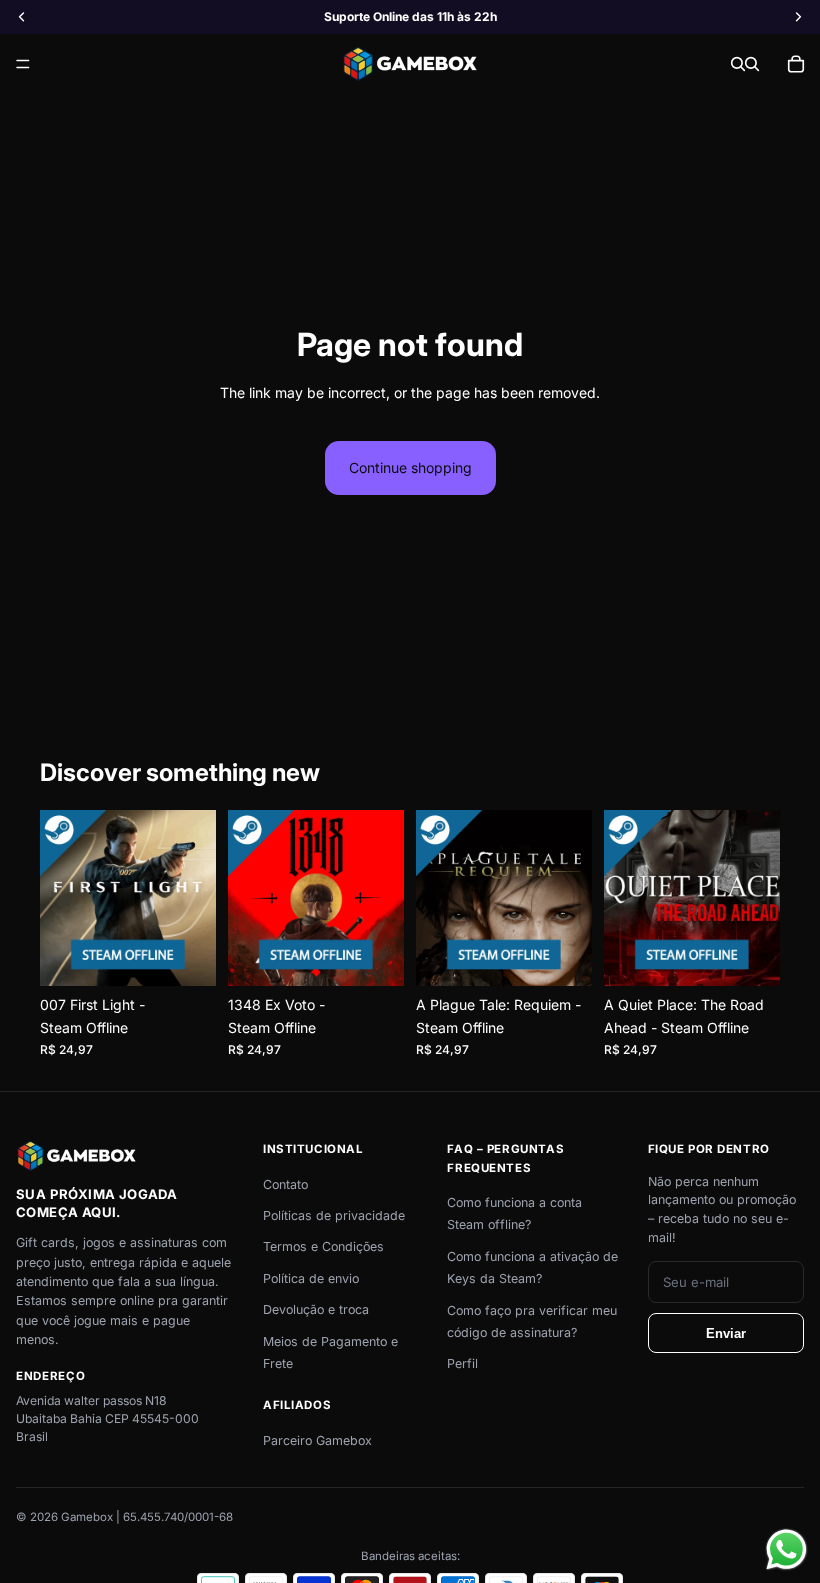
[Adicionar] (185, 956)
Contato (285, 1184)
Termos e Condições (323, 1246)
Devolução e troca (316, 1309)
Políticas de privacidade (334, 1215)
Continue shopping (410, 467)
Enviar (726, 1333)
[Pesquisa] (738, 64)
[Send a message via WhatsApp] (786, 1549)
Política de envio (311, 1278)
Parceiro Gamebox (317, 1440)
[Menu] (23, 65)
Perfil (462, 1363)
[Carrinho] (796, 64)
